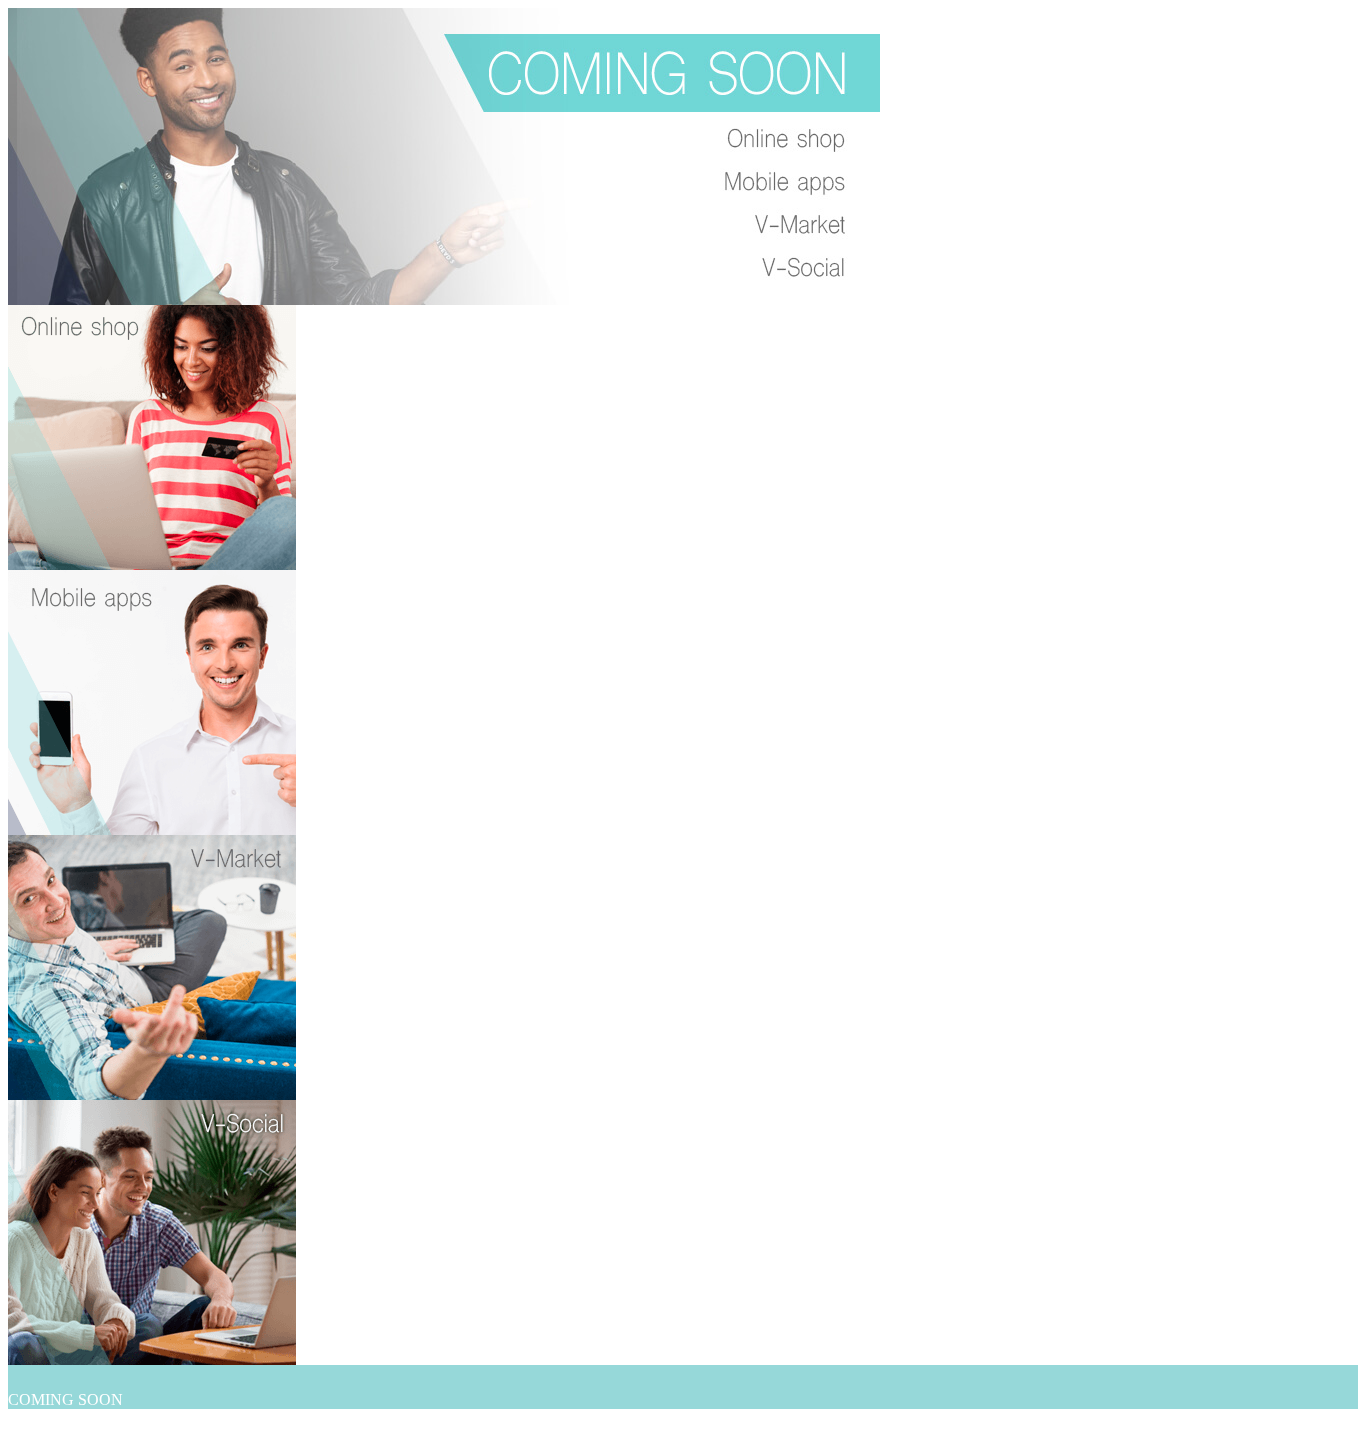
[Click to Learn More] (152, 564)
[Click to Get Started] (444, 299)
